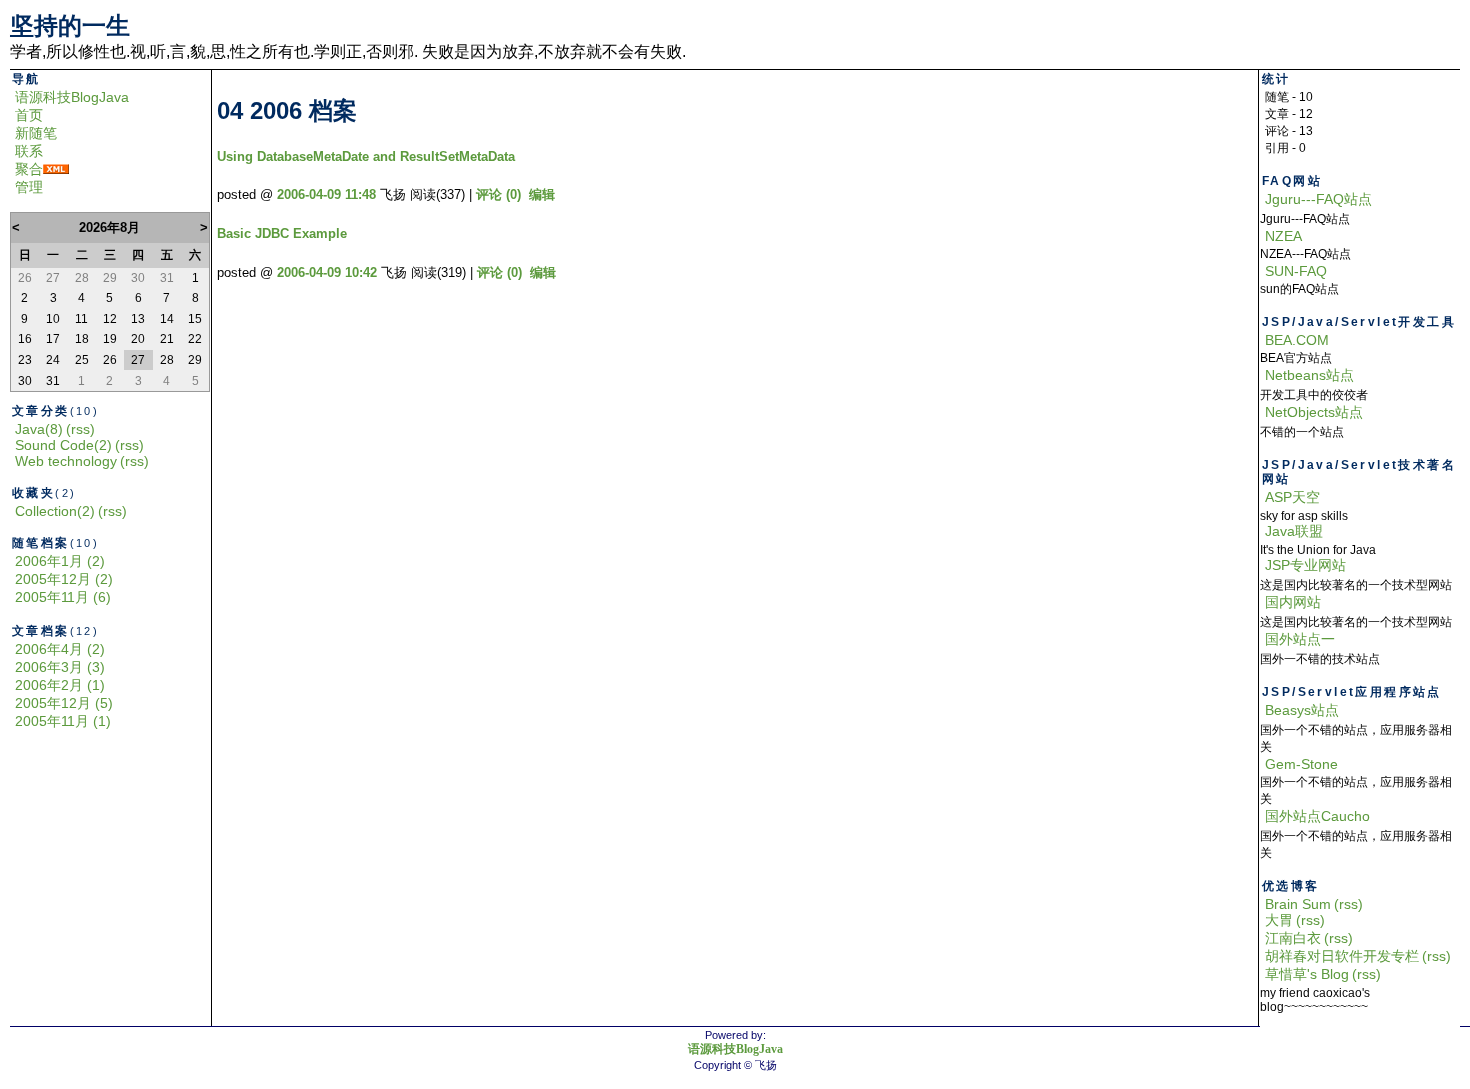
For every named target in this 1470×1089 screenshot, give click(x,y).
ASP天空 (1292, 497)
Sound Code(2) (63, 445)
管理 (29, 187)
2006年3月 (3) (60, 667)
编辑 (542, 194)
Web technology (66, 461)
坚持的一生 (70, 25)
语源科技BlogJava (72, 97)
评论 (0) (498, 194)
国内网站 (1293, 602)
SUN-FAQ (1296, 271)
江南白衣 (1293, 938)
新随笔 (36, 133)
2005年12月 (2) (64, 579)
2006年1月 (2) (60, 561)
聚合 (29, 169)
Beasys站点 (1302, 710)
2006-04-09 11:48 (326, 194)
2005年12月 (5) (64, 703)
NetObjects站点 (1314, 412)
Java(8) (39, 429)
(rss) (80, 429)
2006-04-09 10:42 (327, 272)
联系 (29, 151)
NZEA (1283, 236)
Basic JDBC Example (282, 233)
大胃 (1279, 920)
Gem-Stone (1301, 764)
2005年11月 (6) (63, 597)
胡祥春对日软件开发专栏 (1342, 956)
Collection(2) (55, 511)
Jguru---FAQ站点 (1318, 199)
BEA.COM (1297, 340)
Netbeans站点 (1309, 375)
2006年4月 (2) (60, 649)
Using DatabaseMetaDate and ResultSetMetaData (366, 156)
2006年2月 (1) (60, 685)
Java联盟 (1294, 531)
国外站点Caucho (1317, 816)
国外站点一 (1300, 639)
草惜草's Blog (1307, 974)
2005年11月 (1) (63, 721)
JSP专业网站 (1305, 565)
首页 (29, 115)
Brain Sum (1298, 904)
